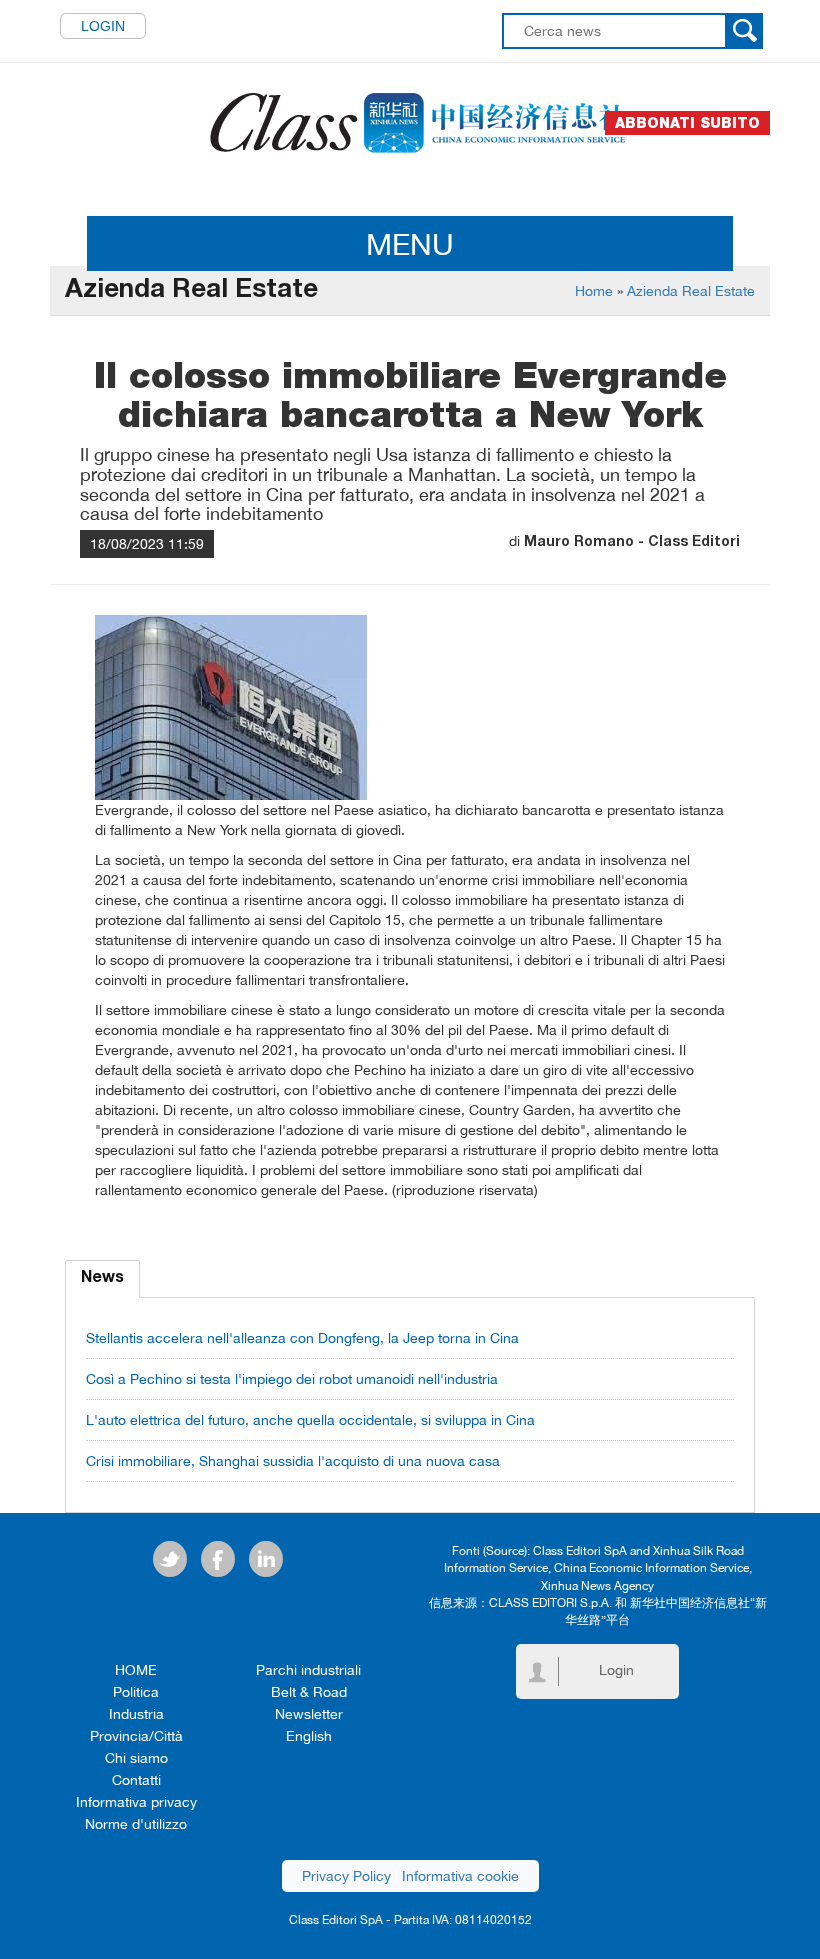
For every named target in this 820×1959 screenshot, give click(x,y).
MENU (410, 243)
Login (103, 26)
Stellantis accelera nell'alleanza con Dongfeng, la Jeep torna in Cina (302, 1338)
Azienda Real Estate (691, 291)
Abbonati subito (687, 123)
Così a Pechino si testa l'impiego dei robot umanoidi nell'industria (292, 1379)
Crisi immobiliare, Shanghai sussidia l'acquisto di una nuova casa (293, 1461)
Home (594, 291)
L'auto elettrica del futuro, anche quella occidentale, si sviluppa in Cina (310, 1420)
